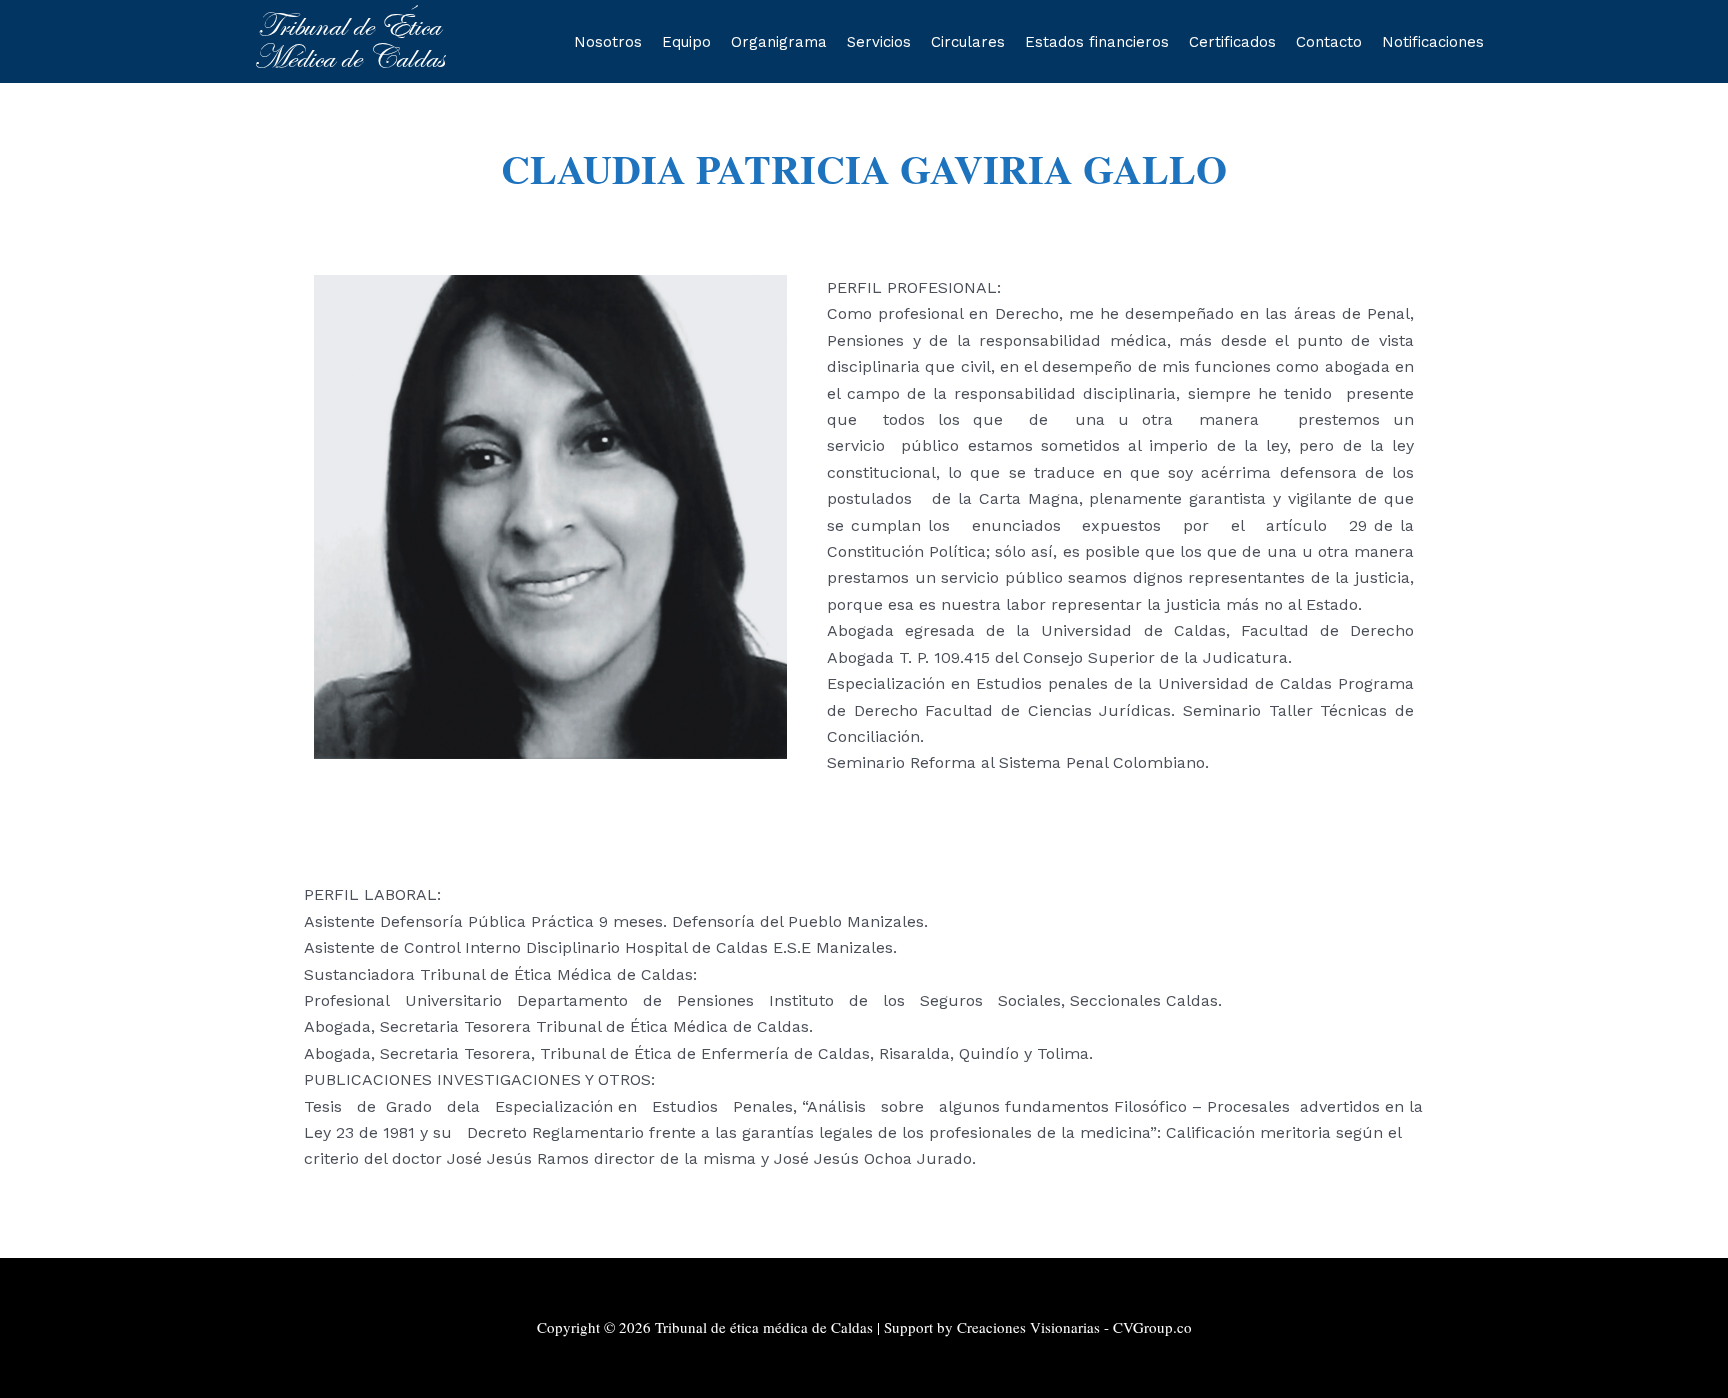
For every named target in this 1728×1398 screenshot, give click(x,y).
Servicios (879, 42)
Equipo (686, 42)
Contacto (1329, 42)
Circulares (968, 42)
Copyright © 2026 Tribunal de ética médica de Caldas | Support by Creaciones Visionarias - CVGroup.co (864, 1327)
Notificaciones (1433, 42)
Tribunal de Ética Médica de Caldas (348, 41)
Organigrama (779, 42)
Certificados (1232, 42)
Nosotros (608, 42)
